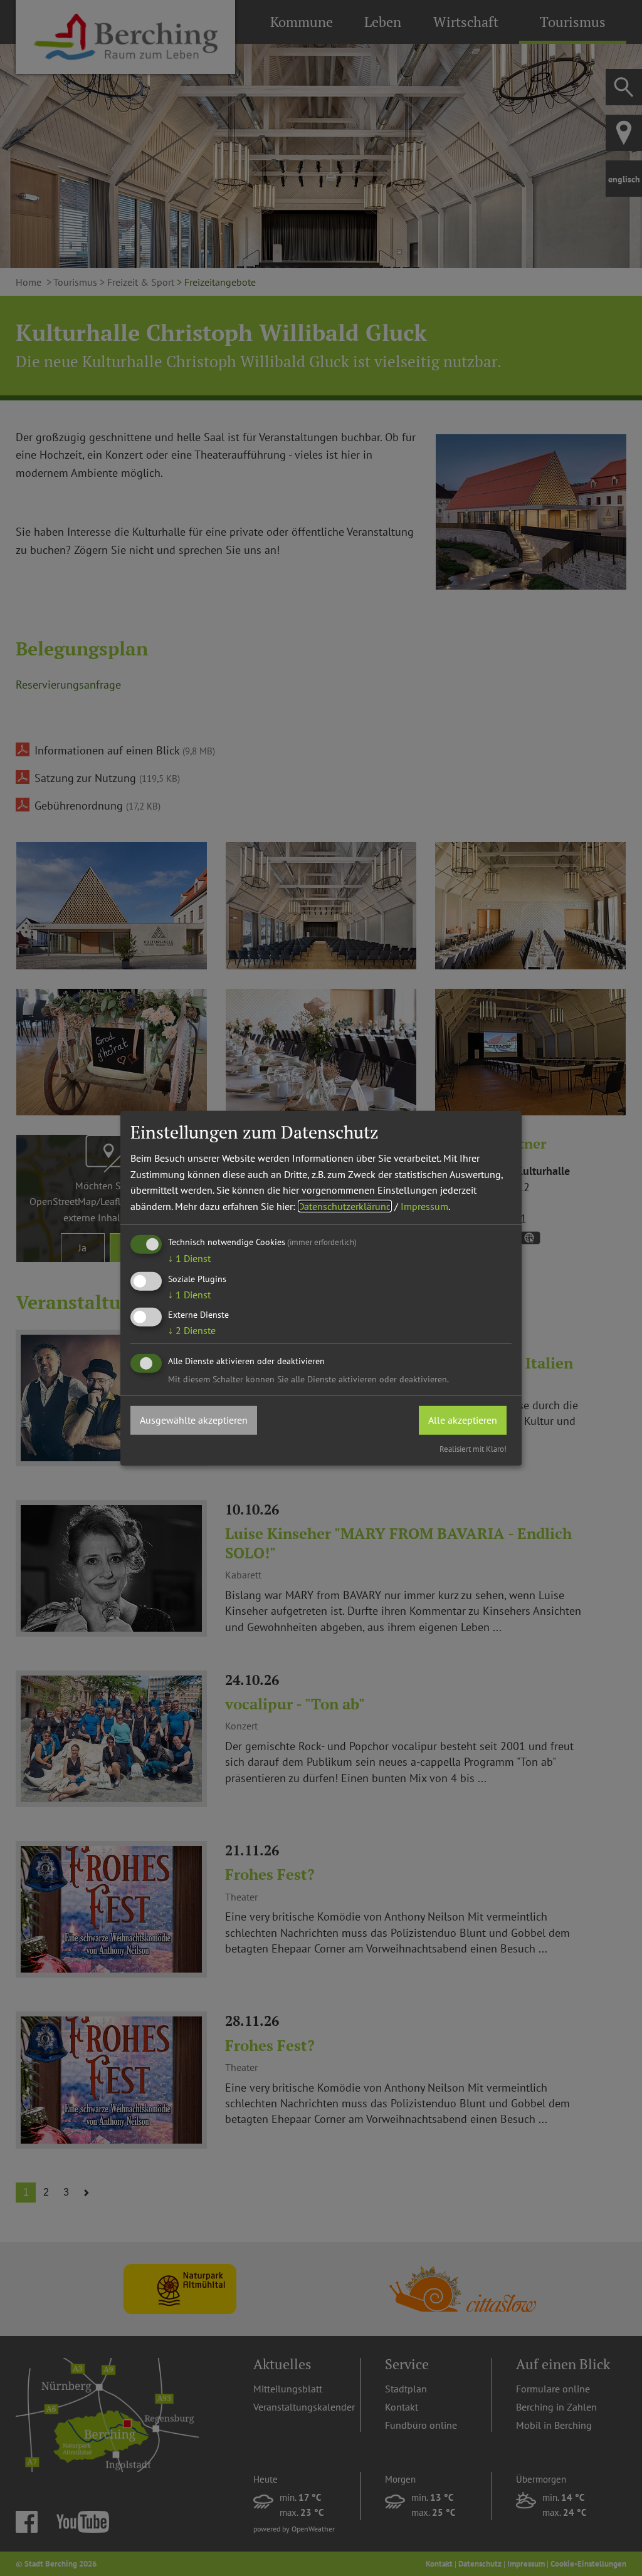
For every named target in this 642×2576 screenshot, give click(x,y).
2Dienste (192, 1330)
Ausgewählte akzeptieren (194, 1420)
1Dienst (189, 1258)
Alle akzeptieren (463, 1420)
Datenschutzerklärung (345, 1206)
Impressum (424, 1206)
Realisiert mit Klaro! (473, 1448)
